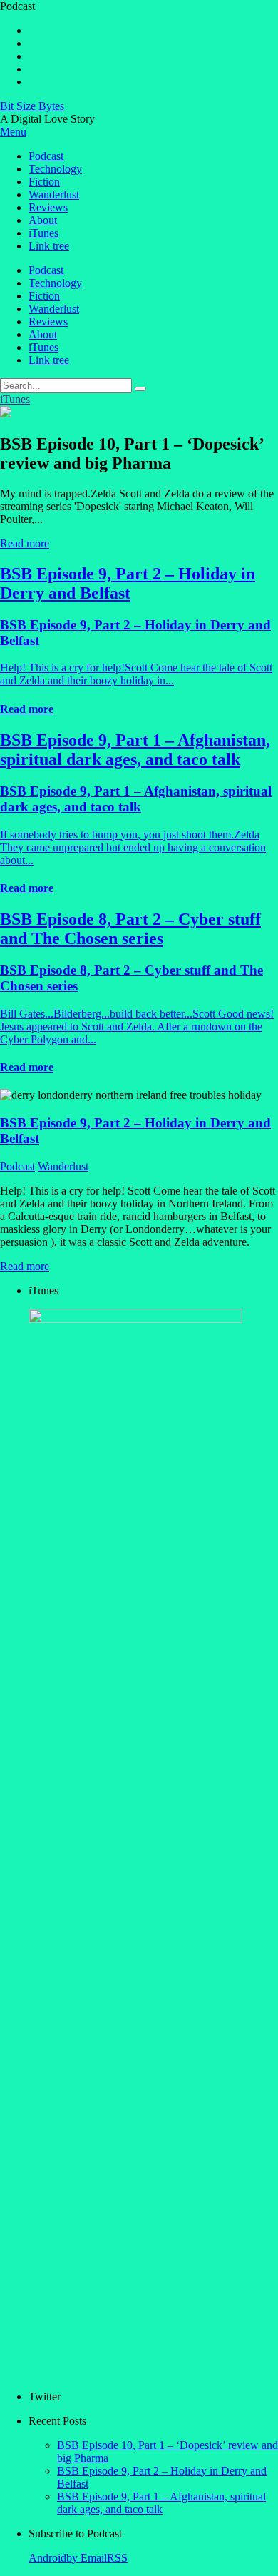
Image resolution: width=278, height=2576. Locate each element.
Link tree (49, 246)
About (43, 220)
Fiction (44, 182)
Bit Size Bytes (32, 106)
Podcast (46, 156)
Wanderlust (54, 194)
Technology (55, 169)
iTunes (43, 233)
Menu (13, 132)
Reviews (48, 207)
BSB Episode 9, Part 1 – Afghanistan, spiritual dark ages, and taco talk (161, 2503)
